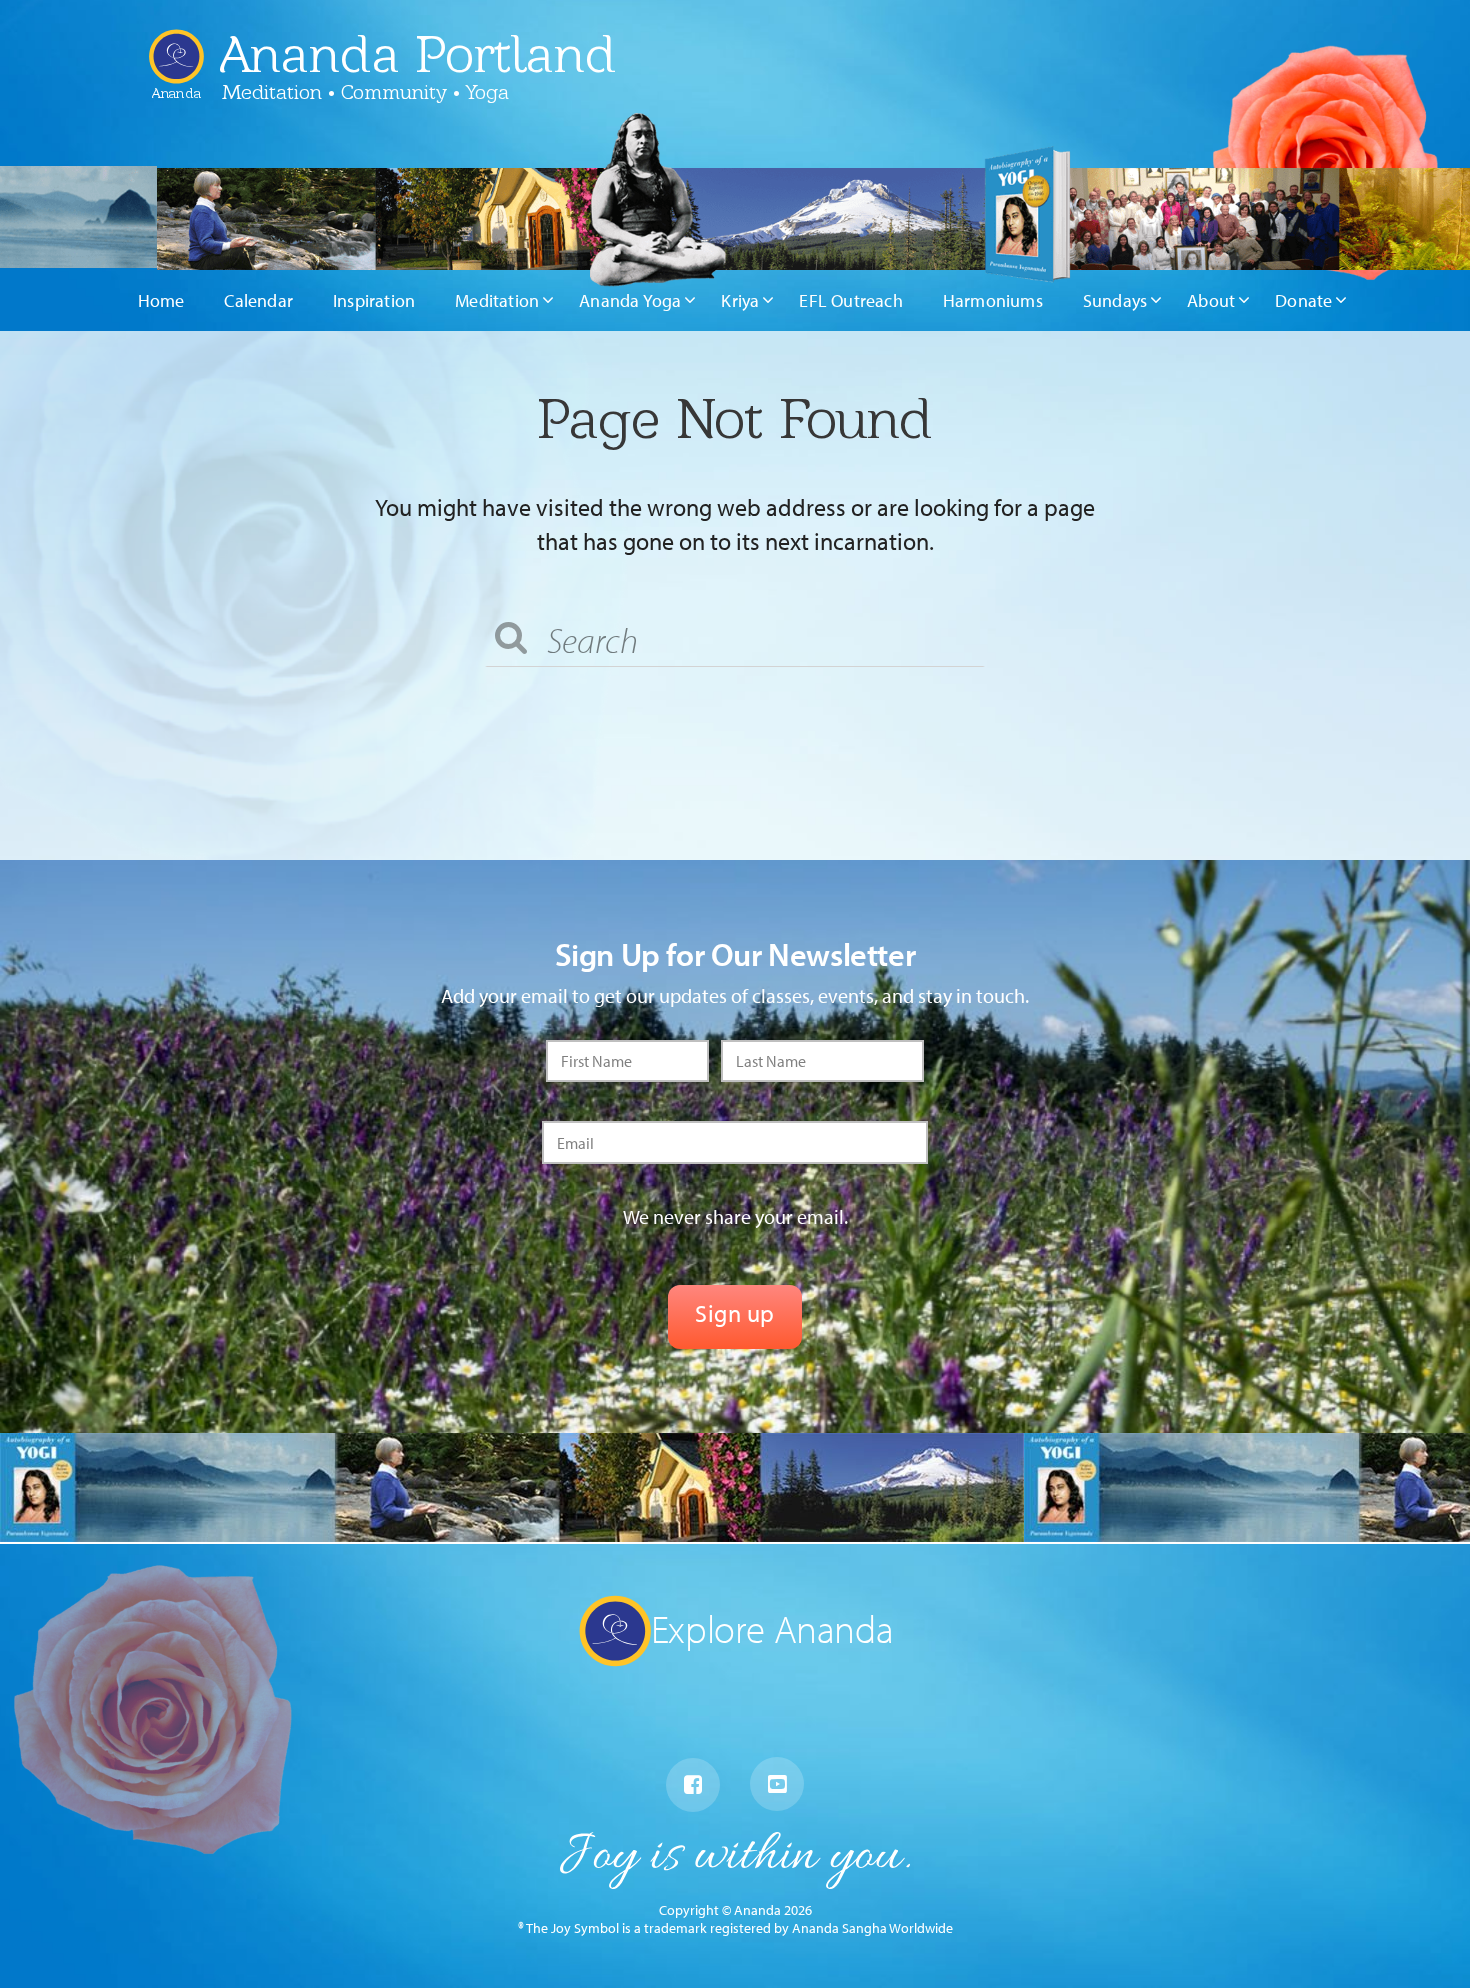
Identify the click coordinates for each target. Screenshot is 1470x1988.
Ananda (176, 85)
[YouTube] (777, 1784)
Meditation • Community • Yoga (365, 92)
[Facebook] (693, 1785)
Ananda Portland (418, 54)
